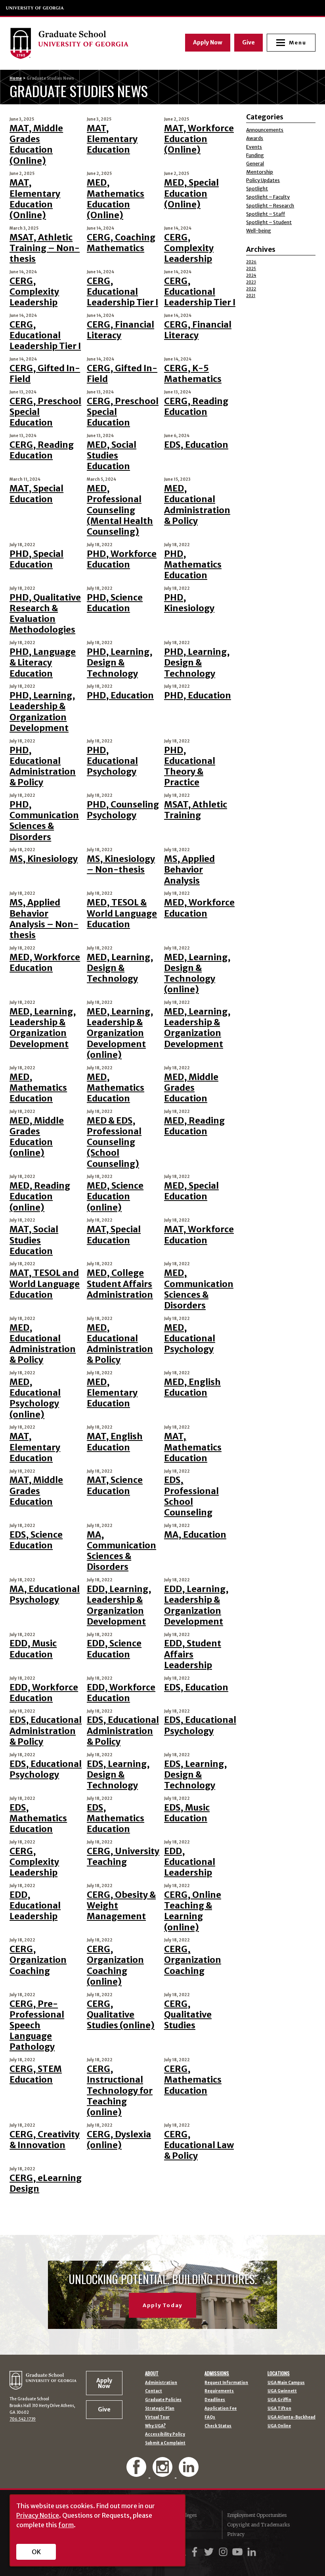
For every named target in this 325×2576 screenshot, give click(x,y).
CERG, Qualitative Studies (188, 2015)
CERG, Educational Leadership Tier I (122, 292)
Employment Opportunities (257, 2515)
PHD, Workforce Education (122, 559)
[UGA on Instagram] (224, 2552)
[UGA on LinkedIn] (252, 2552)
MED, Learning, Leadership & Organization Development (43, 1028)
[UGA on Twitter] (210, 2552)
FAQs (210, 2417)
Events (254, 147)
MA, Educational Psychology (45, 1594)
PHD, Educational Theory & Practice (190, 766)
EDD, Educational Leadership (190, 1862)
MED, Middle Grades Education (191, 1088)
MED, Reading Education (194, 1126)
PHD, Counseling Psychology (123, 810)
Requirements (219, 2391)
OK (36, 2552)
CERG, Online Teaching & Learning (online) (193, 1911)
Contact (154, 2391)
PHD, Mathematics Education (193, 565)
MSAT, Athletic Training (196, 810)
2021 (251, 296)
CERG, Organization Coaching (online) (115, 1965)
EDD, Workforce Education (44, 1693)
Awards (255, 138)
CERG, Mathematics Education (193, 2080)
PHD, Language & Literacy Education (43, 663)
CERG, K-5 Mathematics (193, 374)
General (255, 164)
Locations (279, 2373)
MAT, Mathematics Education (193, 1447)
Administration (161, 2383)
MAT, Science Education (115, 1485)
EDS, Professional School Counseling (191, 1496)
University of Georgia (35, 8)
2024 (251, 275)
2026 (251, 262)
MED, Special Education (191, 1191)
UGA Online (279, 2426)
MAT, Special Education (36, 494)
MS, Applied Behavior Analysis (189, 870)
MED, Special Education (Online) (191, 193)
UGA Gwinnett (282, 2391)
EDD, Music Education (33, 1649)
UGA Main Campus (286, 2383)
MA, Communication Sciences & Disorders (121, 1551)
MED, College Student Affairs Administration (120, 1284)
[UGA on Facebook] (196, 2552)
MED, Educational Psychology (190, 1338)
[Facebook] (137, 2473)
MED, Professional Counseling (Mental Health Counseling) (120, 510)
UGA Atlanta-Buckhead (292, 2417)
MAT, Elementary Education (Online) (35, 199)
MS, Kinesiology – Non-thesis (121, 864)
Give (249, 42)
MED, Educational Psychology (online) (35, 1398)
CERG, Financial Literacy (120, 330)
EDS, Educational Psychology (200, 1725)
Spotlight (257, 189)
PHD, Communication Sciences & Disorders (44, 821)
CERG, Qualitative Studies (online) (121, 2015)
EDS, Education (196, 445)
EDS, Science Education (36, 1540)
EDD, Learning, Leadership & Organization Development (119, 1605)
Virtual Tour (157, 2417)
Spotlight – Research (270, 206)
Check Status (218, 2426)
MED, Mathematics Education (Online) (116, 199)
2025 (251, 269)
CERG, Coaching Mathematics (121, 243)
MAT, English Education (115, 1442)
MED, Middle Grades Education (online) (37, 1137)
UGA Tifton (279, 2409)
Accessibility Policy (165, 2434)
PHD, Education (120, 695)
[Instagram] (163, 2473)
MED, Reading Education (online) (40, 1196)
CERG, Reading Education (196, 407)
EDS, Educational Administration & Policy (46, 1731)
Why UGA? (155, 2426)
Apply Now (208, 42)
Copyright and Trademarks (258, 2525)
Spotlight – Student (269, 222)
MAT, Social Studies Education (34, 1240)
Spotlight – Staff (266, 214)
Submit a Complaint (165, 2443)
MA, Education (195, 1535)
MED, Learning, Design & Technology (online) (197, 973)
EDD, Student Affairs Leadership (193, 1654)
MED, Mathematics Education (38, 1088)
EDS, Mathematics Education (38, 1818)
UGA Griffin (279, 2400)
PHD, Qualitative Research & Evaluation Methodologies (45, 614)
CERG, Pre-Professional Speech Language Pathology (37, 2026)
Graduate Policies (163, 2400)
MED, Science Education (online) (115, 1196)
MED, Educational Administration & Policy (197, 505)
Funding (255, 155)
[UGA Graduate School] (82, 43)
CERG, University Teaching (123, 1857)
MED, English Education (192, 1387)
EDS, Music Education (187, 1813)
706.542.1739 (23, 2419)
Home (16, 78)
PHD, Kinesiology (189, 603)
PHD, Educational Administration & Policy (43, 766)
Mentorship (260, 172)
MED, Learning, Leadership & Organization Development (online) (120, 1033)
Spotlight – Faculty (268, 197)
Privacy (236, 2534)
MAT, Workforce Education (199, 1235)
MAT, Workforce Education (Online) (199, 139)
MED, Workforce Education (199, 908)
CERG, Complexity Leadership (189, 248)
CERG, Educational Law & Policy (199, 2145)
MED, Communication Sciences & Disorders (199, 1289)
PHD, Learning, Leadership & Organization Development (42, 712)
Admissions (217, 2373)
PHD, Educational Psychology (112, 761)
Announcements (265, 130)
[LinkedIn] (189, 2473)
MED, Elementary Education (112, 1393)
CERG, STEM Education (36, 2074)
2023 (251, 282)
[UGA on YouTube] (239, 2552)
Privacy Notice (38, 2515)
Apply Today (162, 2305)
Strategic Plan (160, 2409)
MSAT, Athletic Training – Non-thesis (45, 248)
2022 (251, 289)
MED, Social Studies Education (112, 456)
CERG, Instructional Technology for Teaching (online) (120, 2091)
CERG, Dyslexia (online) (119, 2140)
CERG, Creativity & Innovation (45, 2140)
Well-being (259, 231)
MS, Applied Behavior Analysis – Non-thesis (44, 919)
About (152, 2373)
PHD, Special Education (36, 559)
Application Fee (221, 2409)
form (66, 2525)
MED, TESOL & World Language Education (122, 913)
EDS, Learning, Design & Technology (118, 1775)
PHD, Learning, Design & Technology (120, 663)
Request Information (226, 2383)
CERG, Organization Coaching (38, 1960)
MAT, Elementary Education (112, 139)
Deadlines (215, 2400)
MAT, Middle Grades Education (36, 1491)
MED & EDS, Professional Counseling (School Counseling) (114, 1142)
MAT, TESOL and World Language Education (45, 1284)
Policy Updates (263, 180)
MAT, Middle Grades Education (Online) (36, 145)
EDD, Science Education (114, 1649)
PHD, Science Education (115, 603)
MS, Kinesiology (44, 859)
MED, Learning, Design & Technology (120, 968)
